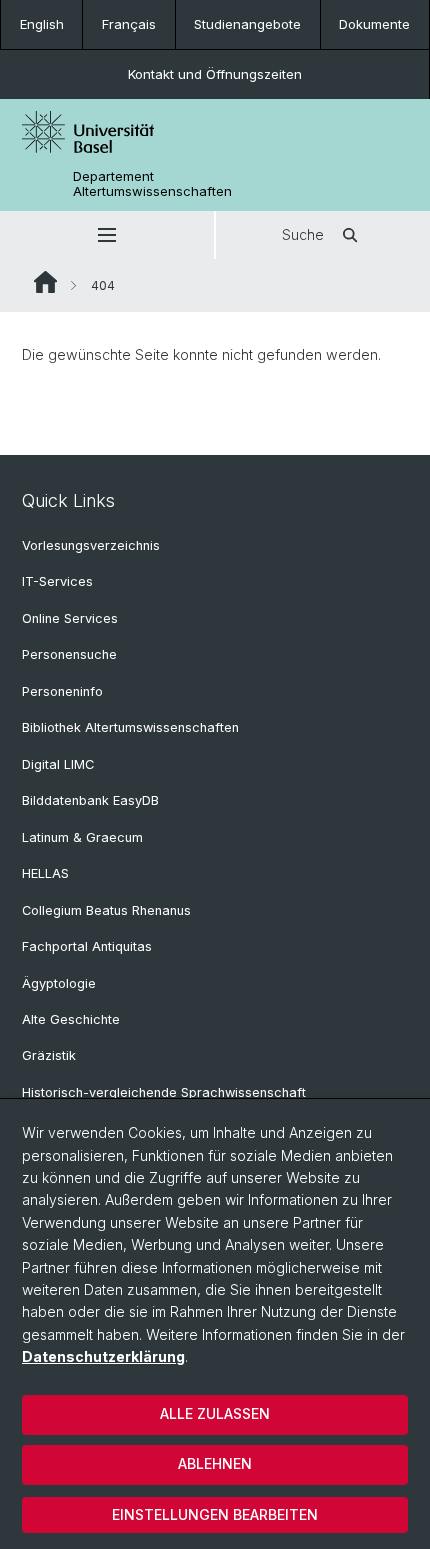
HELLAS (45, 873)
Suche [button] (303, 234)
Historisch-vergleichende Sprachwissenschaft (164, 1092)
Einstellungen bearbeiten (215, 1514)
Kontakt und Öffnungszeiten (215, 74)
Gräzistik (49, 1055)
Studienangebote (247, 24)
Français (129, 24)
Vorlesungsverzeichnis (91, 545)
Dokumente (374, 24)
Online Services (70, 618)
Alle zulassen (215, 1413)
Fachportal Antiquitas (87, 946)
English (42, 24)
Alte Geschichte (71, 1019)
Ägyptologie (59, 983)
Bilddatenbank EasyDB (90, 800)
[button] (107, 235)
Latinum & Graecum (82, 837)
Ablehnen (215, 1463)
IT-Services (57, 581)
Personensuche (69, 654)
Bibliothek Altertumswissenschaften (130, 727)
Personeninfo (62, 691)
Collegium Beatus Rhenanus (106, 910)
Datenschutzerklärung (103, 1356)
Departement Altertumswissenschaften (152, 184)
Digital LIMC (58, 764)
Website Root (45, 282)
